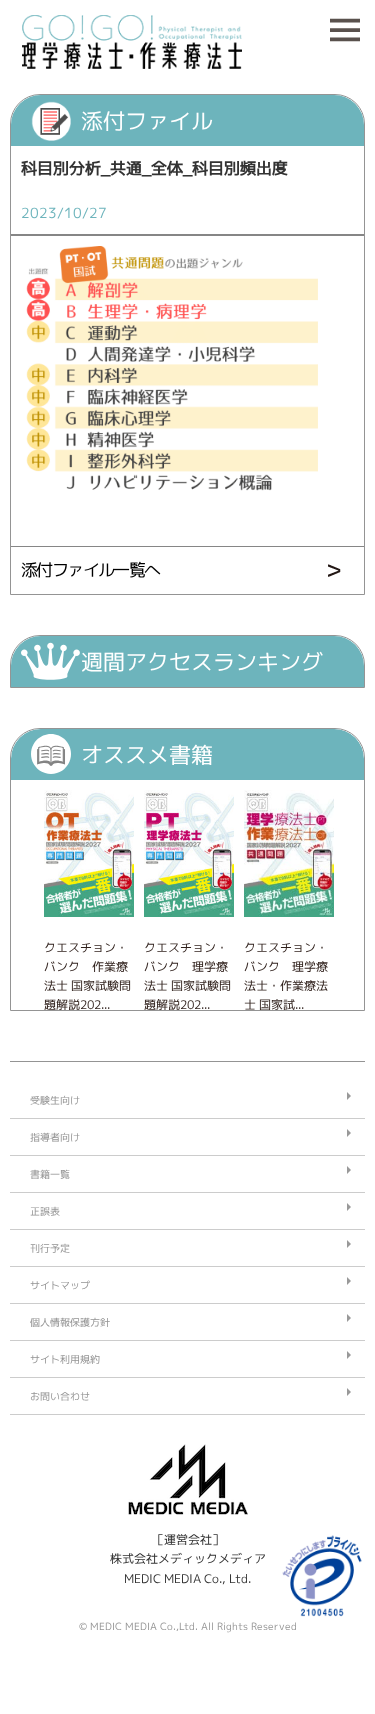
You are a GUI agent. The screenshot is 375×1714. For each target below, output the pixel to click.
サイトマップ (60, 1285)
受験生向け (55, 1100)
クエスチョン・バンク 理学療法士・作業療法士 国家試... (286, 976)
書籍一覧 (50, 1174)
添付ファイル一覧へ (90, 569)
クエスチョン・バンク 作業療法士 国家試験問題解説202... (87, 976)
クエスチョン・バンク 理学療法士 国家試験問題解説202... (187, 976)
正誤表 (45, 1211)
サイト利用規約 (65, 1359)
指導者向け (55, 1137)
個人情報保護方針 (70, 1322)
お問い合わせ (60, 1396)
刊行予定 (50, 1248)
